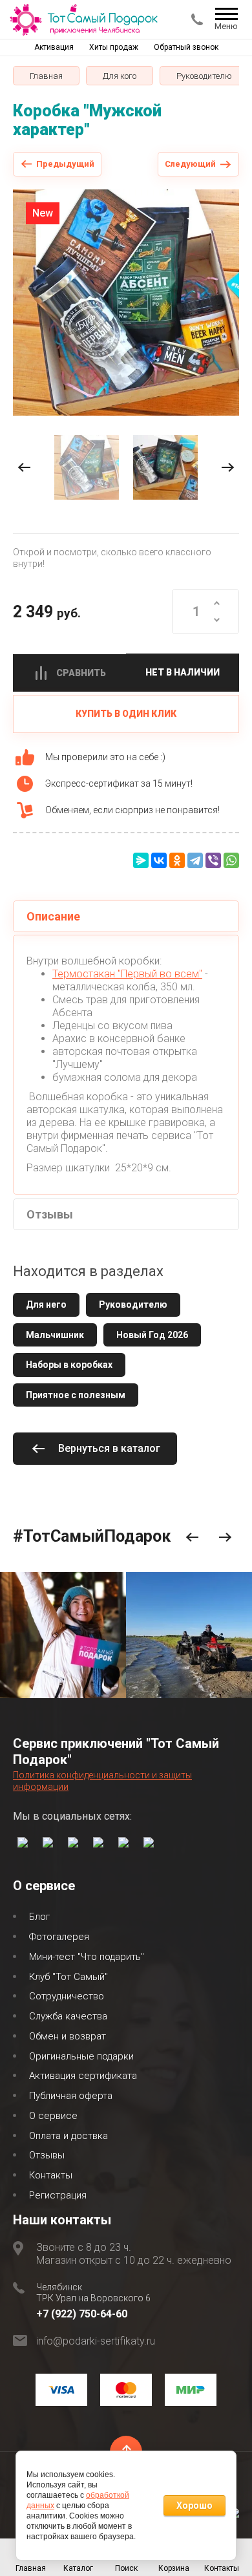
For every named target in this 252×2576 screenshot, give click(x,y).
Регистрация (58, 2195)
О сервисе (53, 2116)
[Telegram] (195, 860)
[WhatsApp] (231, 860)
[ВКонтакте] (159, 860)
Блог (39, 1917)
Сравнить (81, 673)
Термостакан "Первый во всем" (127, 974)
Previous (192, 1538)
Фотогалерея (59, 1937)
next (228, 468)
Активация (54, 47)
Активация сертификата (83, 2076)
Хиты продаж (114, 47)
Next (225, 1538)
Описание (53, 916)
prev (24, 468)
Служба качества (68, 2016)
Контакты (51, 2175)
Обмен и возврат (68, 2036)
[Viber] (213, 860)
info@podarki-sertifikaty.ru (96, 2341)
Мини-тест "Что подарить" (87, 1957)
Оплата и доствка (68, 2136)
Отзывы (47, 2155)
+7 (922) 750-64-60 (82, 2314)
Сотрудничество (67, 1996)
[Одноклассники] (177, 860)
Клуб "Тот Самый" (68, 1977)
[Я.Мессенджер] (141, 860)
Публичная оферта (71, 2096)
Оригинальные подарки (81, 2056)
